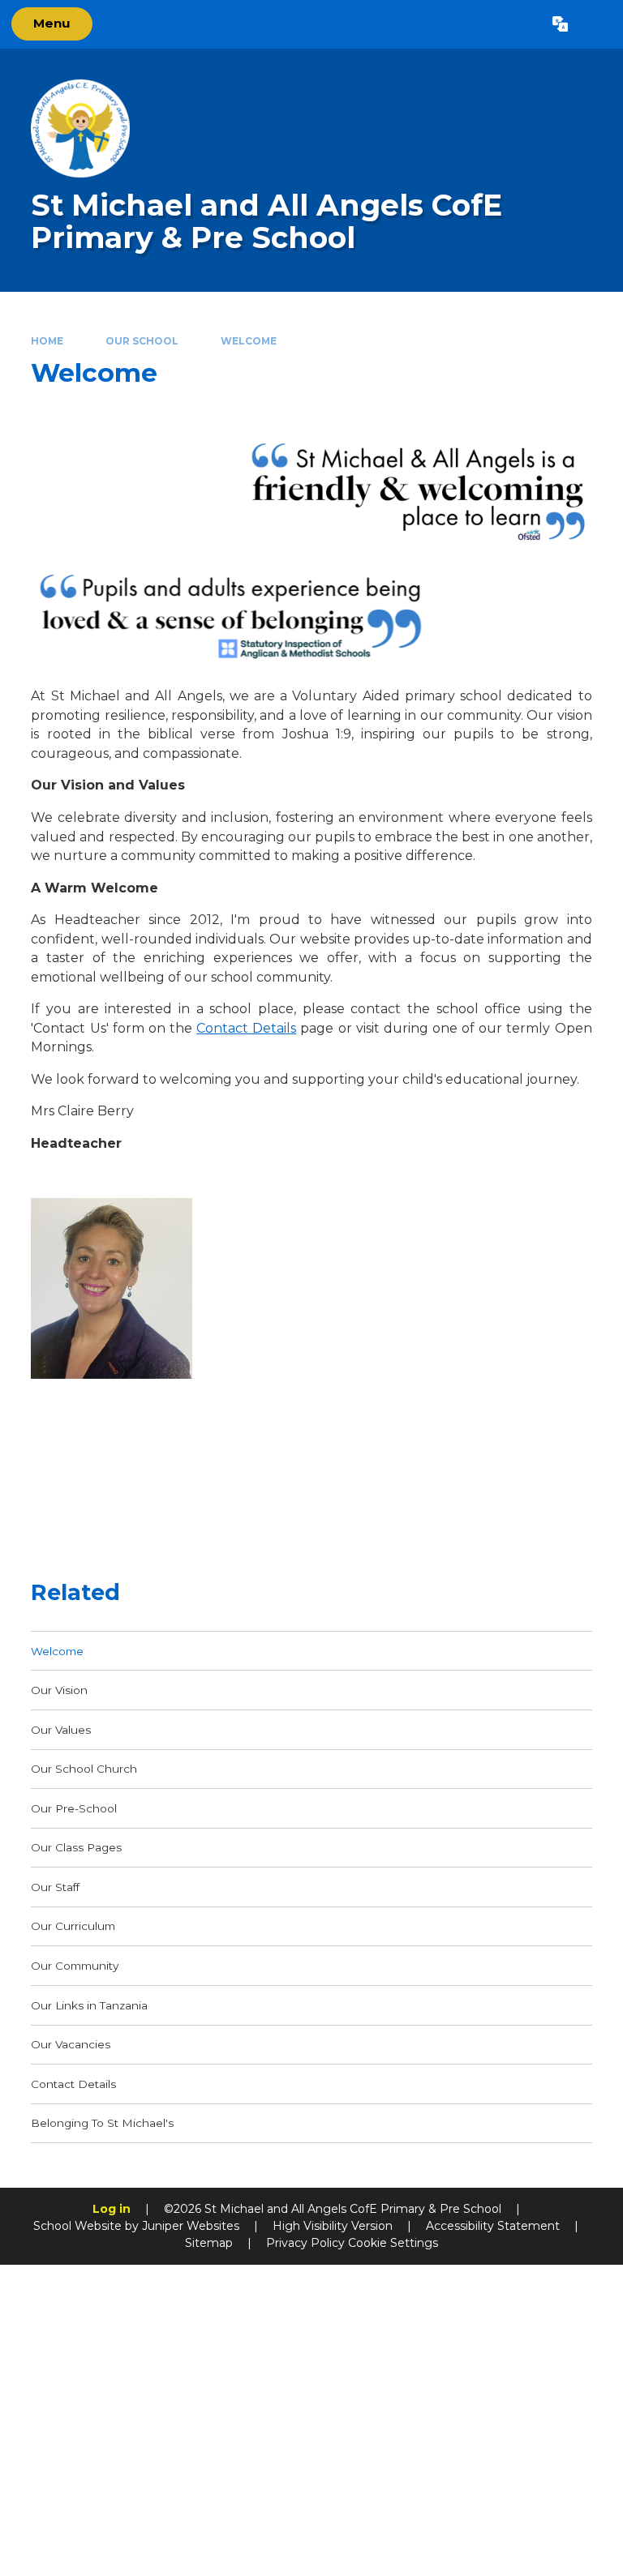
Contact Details (246, 1028)
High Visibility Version (333, 2226)
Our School (142, 341)
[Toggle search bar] (595, 24)
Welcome (249, 341)
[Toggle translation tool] (560, 24)
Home (47, 341)
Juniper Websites (191, 2226)
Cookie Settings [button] (393, 2243)
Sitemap (209, 2243)
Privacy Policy (305, 2243)
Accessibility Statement (493, 2226)
